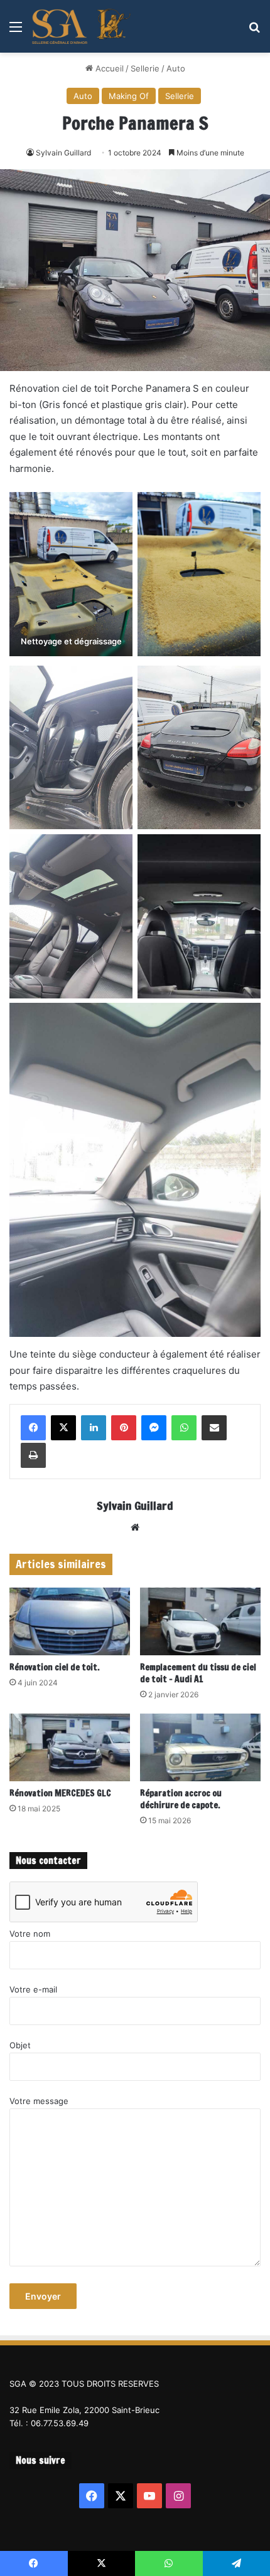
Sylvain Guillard (63, 153)
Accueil (108, 68)
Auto (176, 68)
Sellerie (145, 68)
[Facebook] (33, 1428)
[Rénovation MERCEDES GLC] (70, 1747)
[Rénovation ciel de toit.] (70, 1621)
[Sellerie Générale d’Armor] (82, 26)
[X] (63, 1428)
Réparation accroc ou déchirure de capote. (181, 1799)
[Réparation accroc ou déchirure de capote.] (200, 1747)
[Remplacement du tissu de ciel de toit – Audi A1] (200, 1621)
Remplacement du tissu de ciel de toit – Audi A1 (198, 1673)
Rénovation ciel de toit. (55, 1667)
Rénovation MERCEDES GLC (60, 1793)
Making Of (129, 96)
